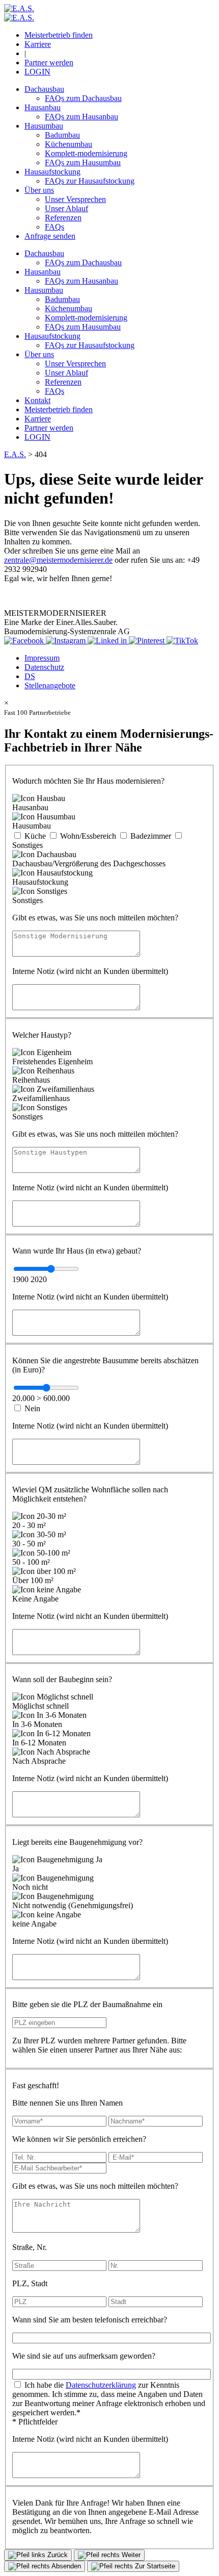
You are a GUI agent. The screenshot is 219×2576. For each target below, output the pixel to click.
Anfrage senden (50, 236)
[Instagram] (67, 641)
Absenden (65, 2566)
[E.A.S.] (19, 8)
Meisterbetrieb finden (59, 35)
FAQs (54, 227)
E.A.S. (15, 454)
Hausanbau (43, 107)
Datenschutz (44, 667)
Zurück (57, 2555)
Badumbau (62, 135)
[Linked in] (108, 641)
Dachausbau (44, 89)
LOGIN (37, 72)
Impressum (42, 658)
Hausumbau (44, 126)
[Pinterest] (148, 641)
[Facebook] (25, 641)
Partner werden (49, 62)
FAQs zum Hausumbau (83, 162)
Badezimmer (151, 836)
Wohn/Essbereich (88, 836)
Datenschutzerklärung (101, 2385)
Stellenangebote (50, 685)
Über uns (39, 190)
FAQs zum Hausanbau (81, 117)
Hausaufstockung (52, 172)
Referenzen (63, 218)
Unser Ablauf (66, 208)
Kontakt (37, 400)
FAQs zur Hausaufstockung (90, 181)
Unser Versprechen (75, 199)
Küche (35, 836)
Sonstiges (28, 845)
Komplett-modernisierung (86, 153)
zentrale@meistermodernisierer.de (58, 560)
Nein (32, 1408)
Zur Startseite (154, 2566)
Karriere (38, 44)
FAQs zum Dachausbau (83, 98)
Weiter (130, 2555)
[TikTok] (182, 641)
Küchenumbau (69, 144)
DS (30, 676)
